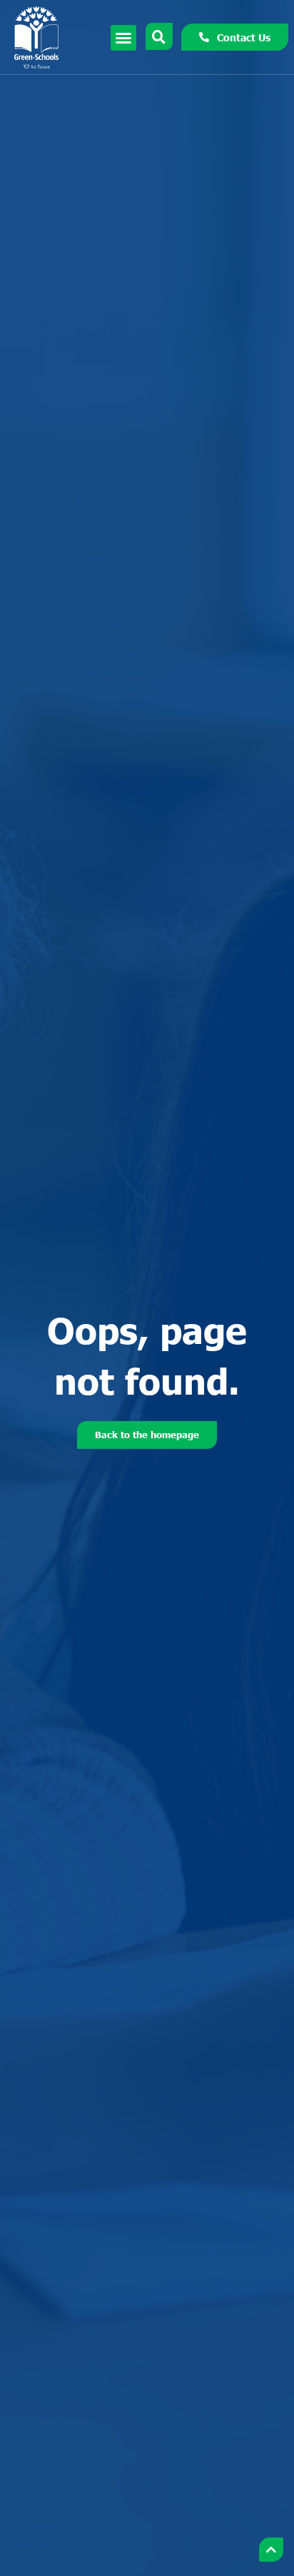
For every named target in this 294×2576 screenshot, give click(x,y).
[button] (123, 38)
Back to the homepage (147, 1435)
